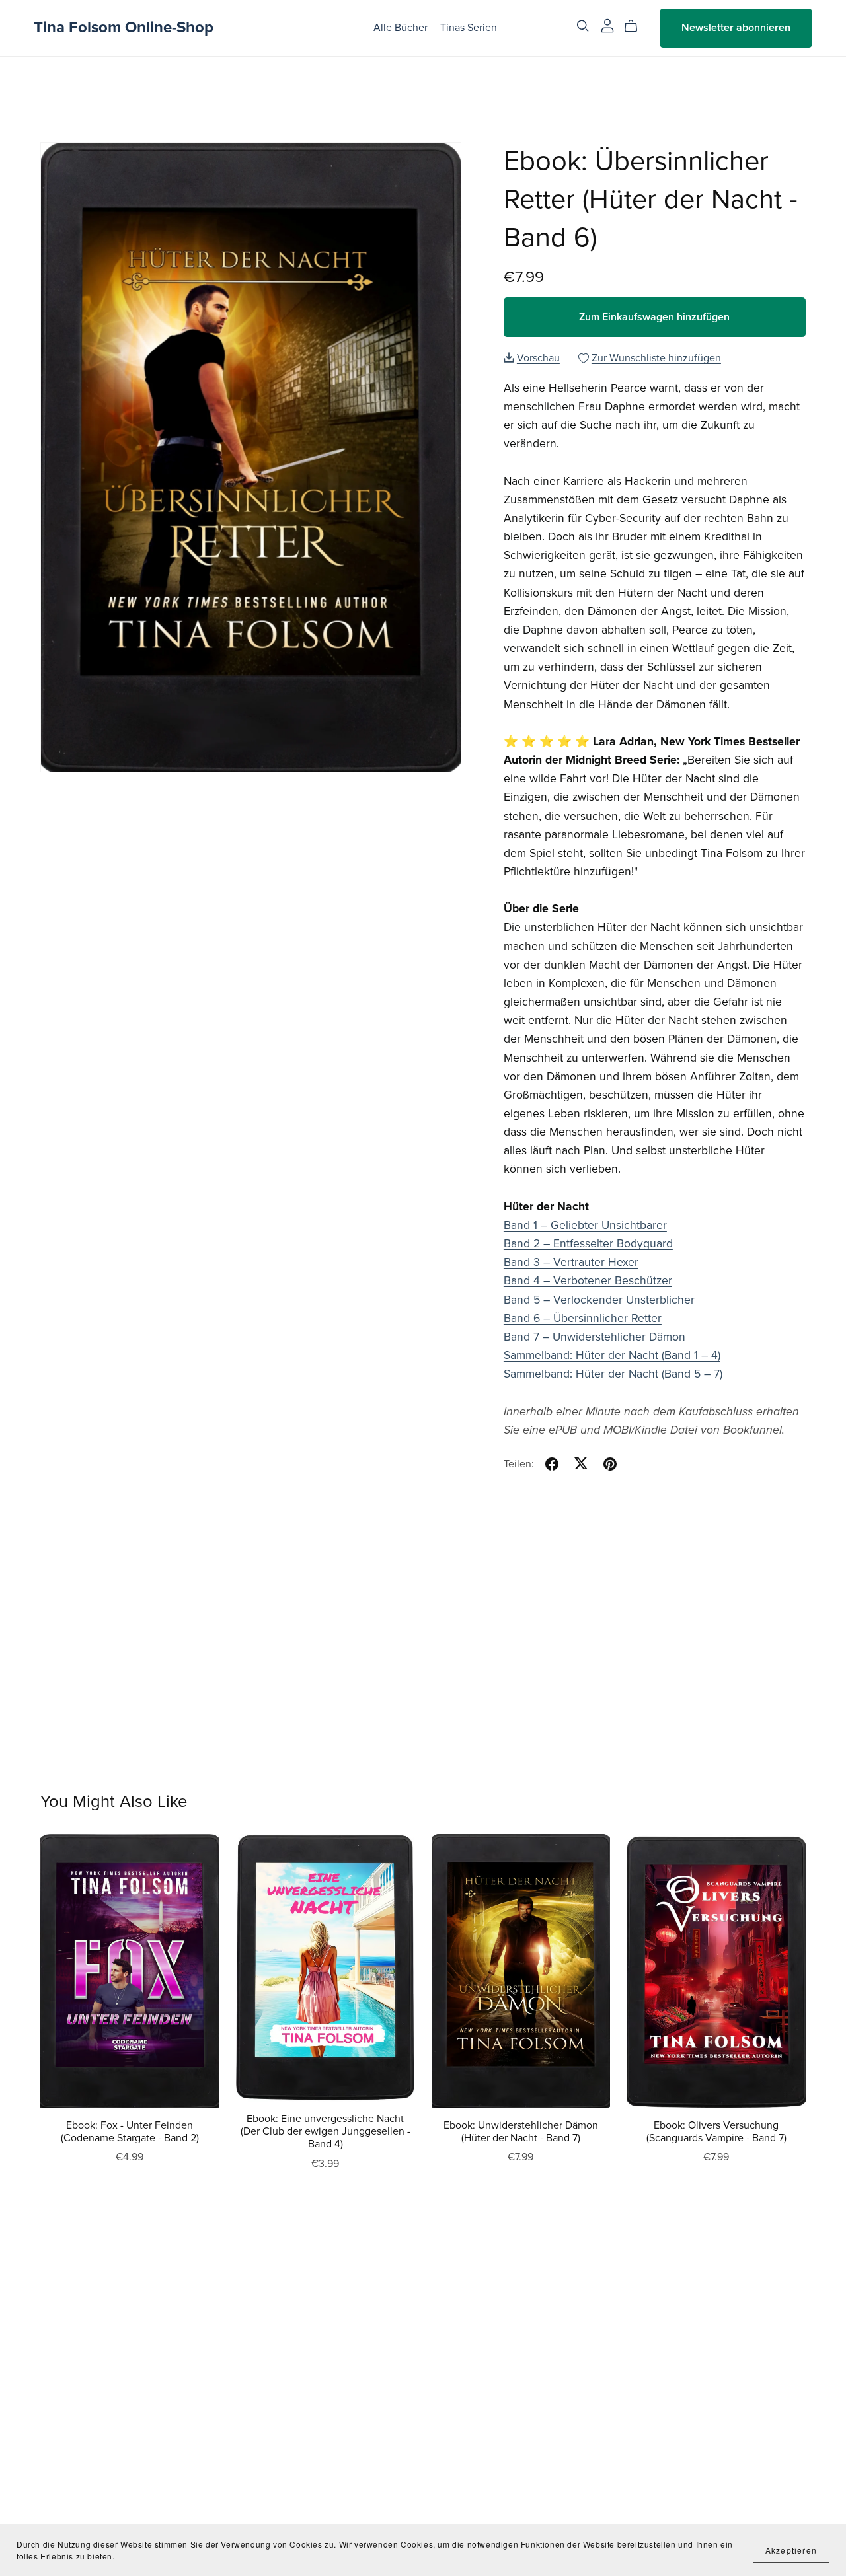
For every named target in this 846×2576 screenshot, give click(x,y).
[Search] (583, 26)
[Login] (607, 25)
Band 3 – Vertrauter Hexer (571, 1262)
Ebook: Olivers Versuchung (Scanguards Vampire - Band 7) (716, 2132)
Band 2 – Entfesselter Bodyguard (588, 1244)
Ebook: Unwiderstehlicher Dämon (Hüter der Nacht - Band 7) (521, 2132)
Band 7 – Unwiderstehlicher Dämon (595, 1337)
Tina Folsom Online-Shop (124, 27)
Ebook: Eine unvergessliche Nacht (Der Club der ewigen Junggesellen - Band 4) (326, 2131)
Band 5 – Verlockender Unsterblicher (599, 1300)
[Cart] (636, 26)
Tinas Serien (469, 28)
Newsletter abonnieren (736, 28)
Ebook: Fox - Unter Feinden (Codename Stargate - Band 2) (130, 2132)
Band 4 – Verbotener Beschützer (588, 1281)
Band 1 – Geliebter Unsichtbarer (585, 1225)
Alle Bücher (401, 28)
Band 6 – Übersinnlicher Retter (583, 1318)
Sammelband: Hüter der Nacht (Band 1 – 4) (612, 1355)
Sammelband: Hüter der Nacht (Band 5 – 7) (613, 1374)
